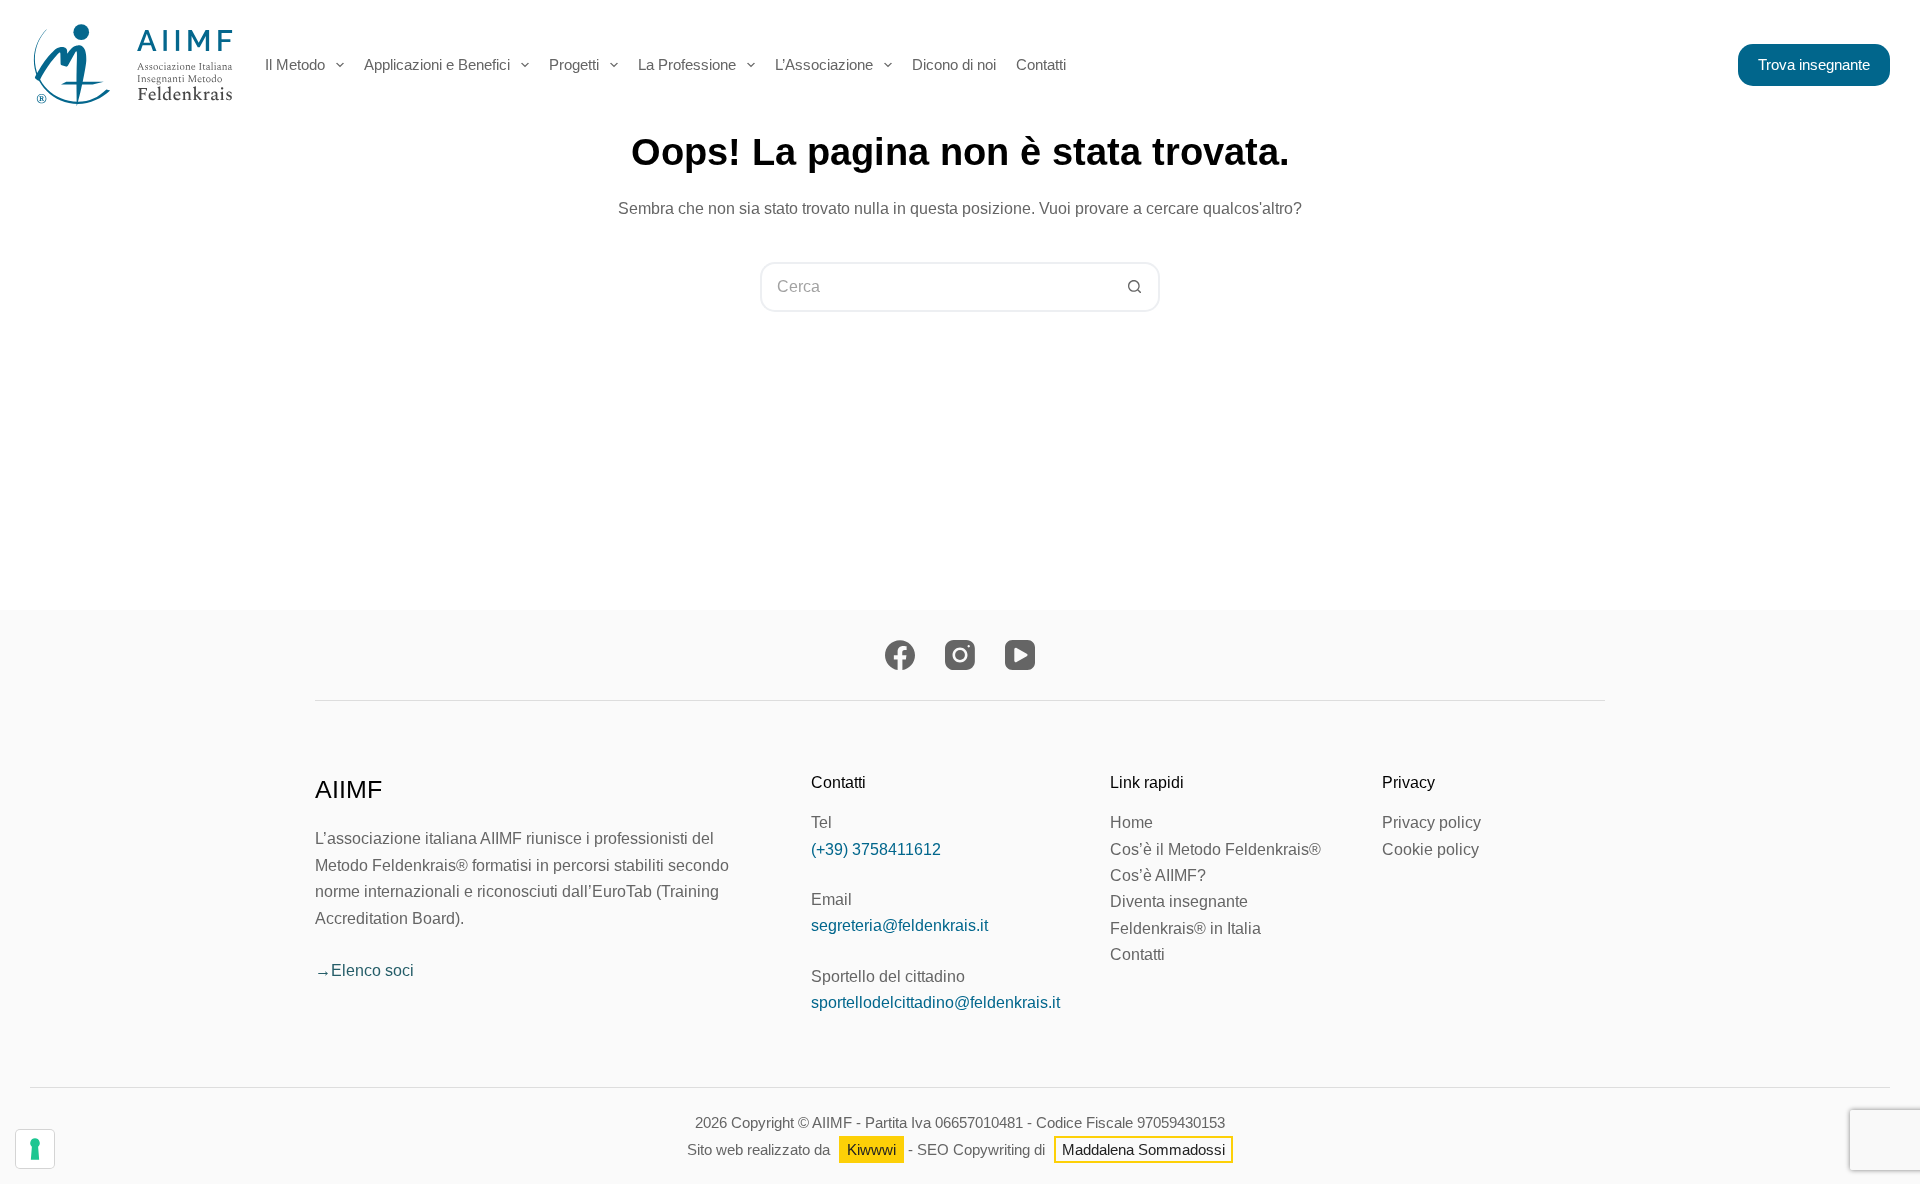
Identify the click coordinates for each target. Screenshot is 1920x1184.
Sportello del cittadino (888, 976)
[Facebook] (900, 655)
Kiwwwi (871, 1149)
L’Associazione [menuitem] (824, 64)
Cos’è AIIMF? (1158, 875)
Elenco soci (372, 970)
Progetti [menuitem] (574, 64)
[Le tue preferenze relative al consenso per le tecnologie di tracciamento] (35, 1149)
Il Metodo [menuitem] (295, 64)
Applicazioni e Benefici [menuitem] (437, 64)
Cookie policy (1430, 849)
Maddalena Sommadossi (1143, 1149)
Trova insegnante (1814, 64)
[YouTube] (1020, 655)
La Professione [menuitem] (687, 64)
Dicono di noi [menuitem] (954, 64)
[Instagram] (960, 655)
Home (1131, 822)
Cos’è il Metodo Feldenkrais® (1215, 849)
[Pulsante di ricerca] (1135, 287)
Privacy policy (1431, 822)
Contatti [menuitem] (1041, 64)
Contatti (1137, 954)
